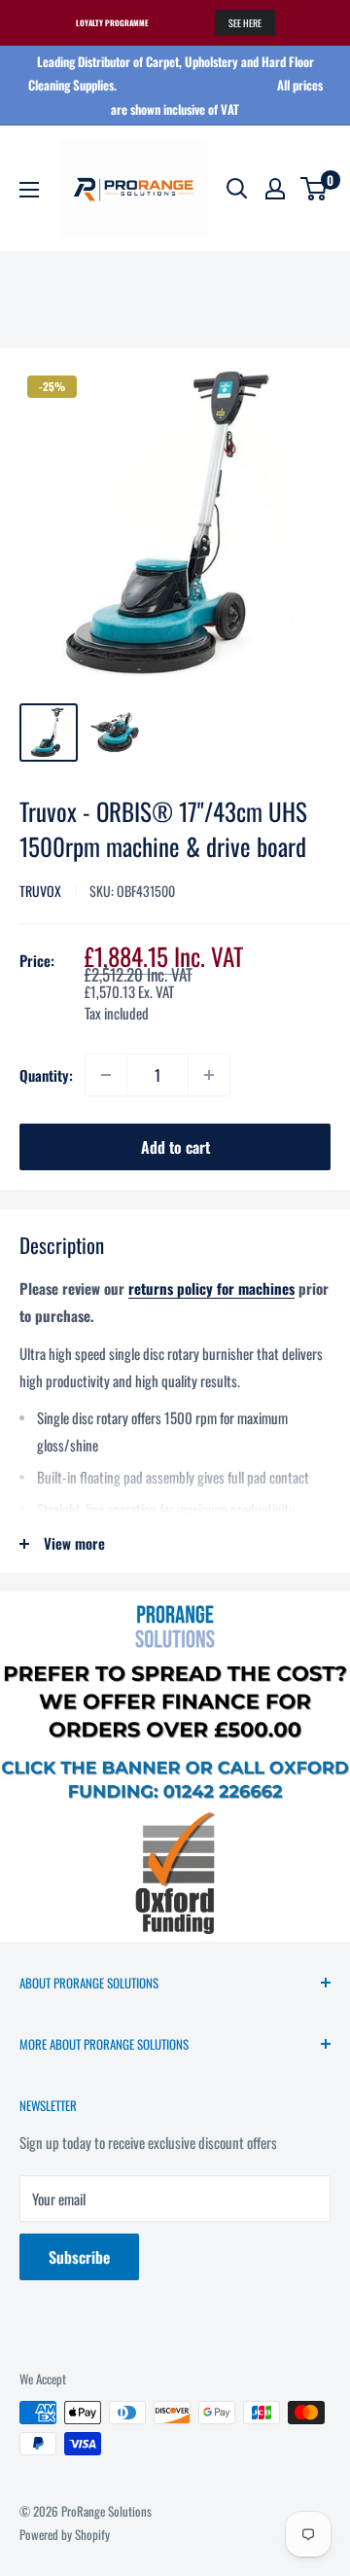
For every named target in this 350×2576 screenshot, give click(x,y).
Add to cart (175, 1147)
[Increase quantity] (209, 1075)
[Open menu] (29, 190)
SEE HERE (245, 23)
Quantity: (46, 1075)
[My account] (275, 189)
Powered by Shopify (65, 2534)
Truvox (40, 891)
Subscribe (79, 2257)
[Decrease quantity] (106, 1075)
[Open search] (237, 189)
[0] (315, 189)
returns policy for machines (211, 1288)
